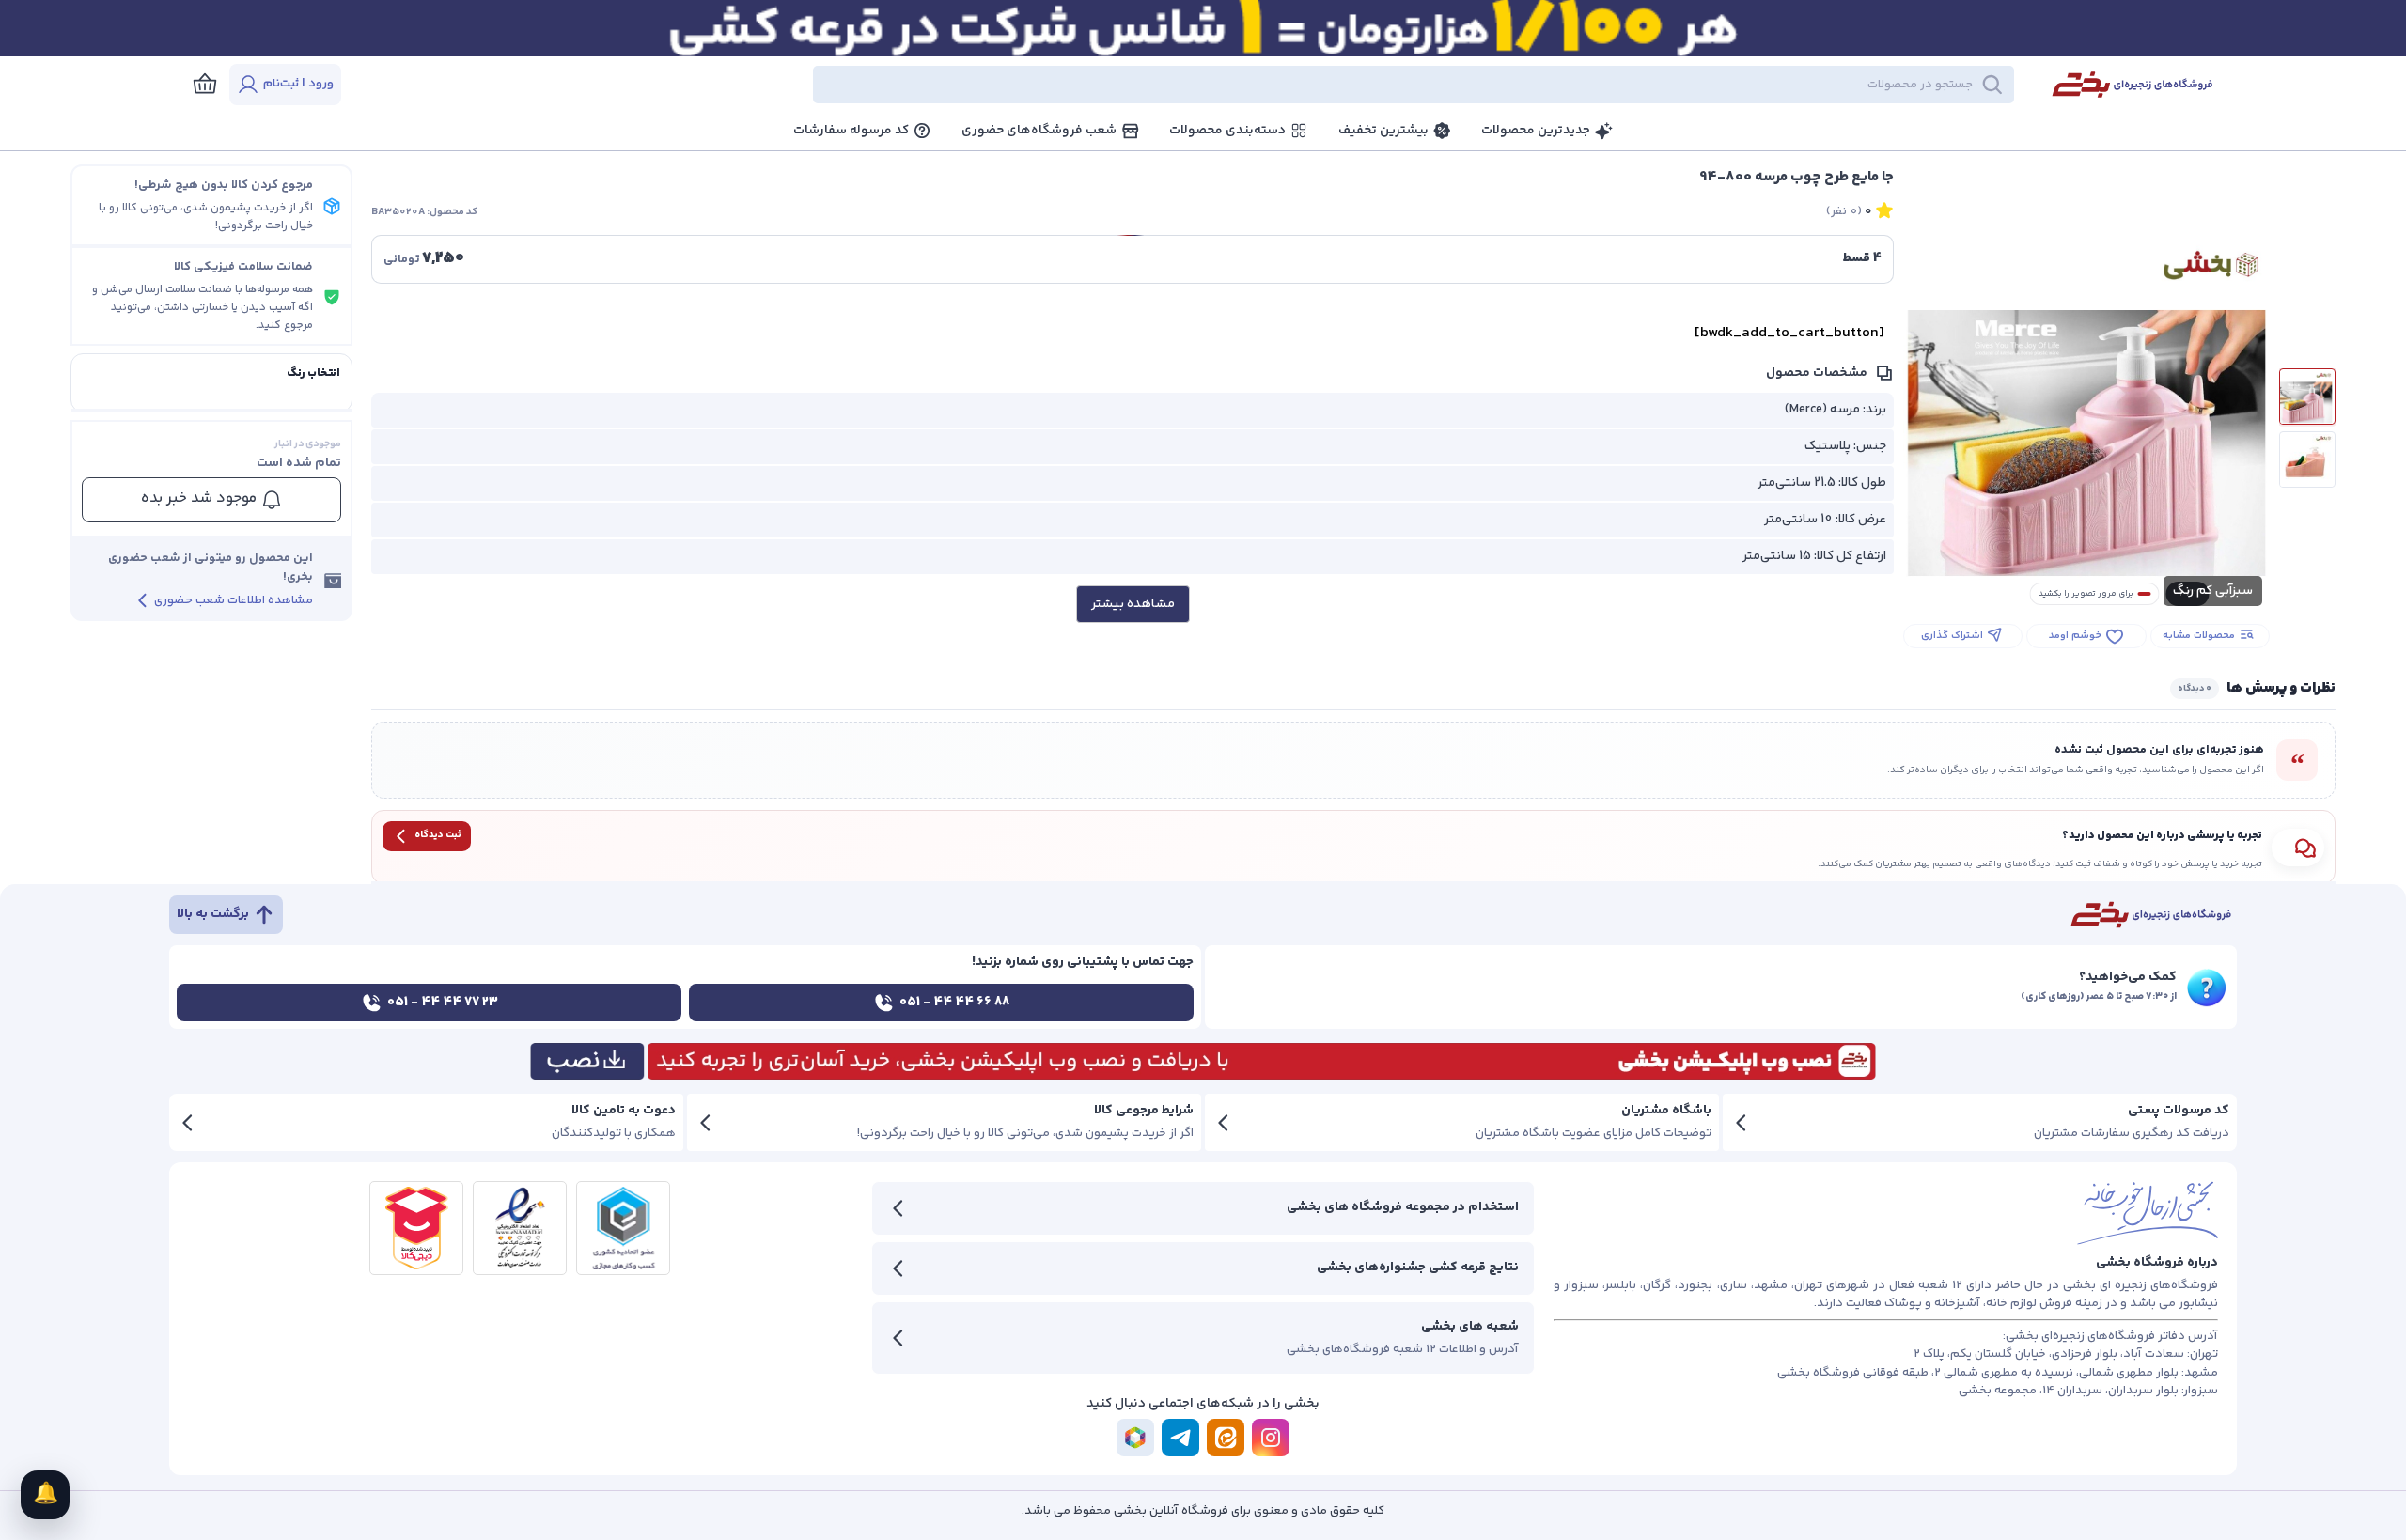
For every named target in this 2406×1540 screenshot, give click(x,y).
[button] (1194, 85)
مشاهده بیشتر (1133, 604)
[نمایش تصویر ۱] (2307, 397)
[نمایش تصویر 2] (2307, 459)
